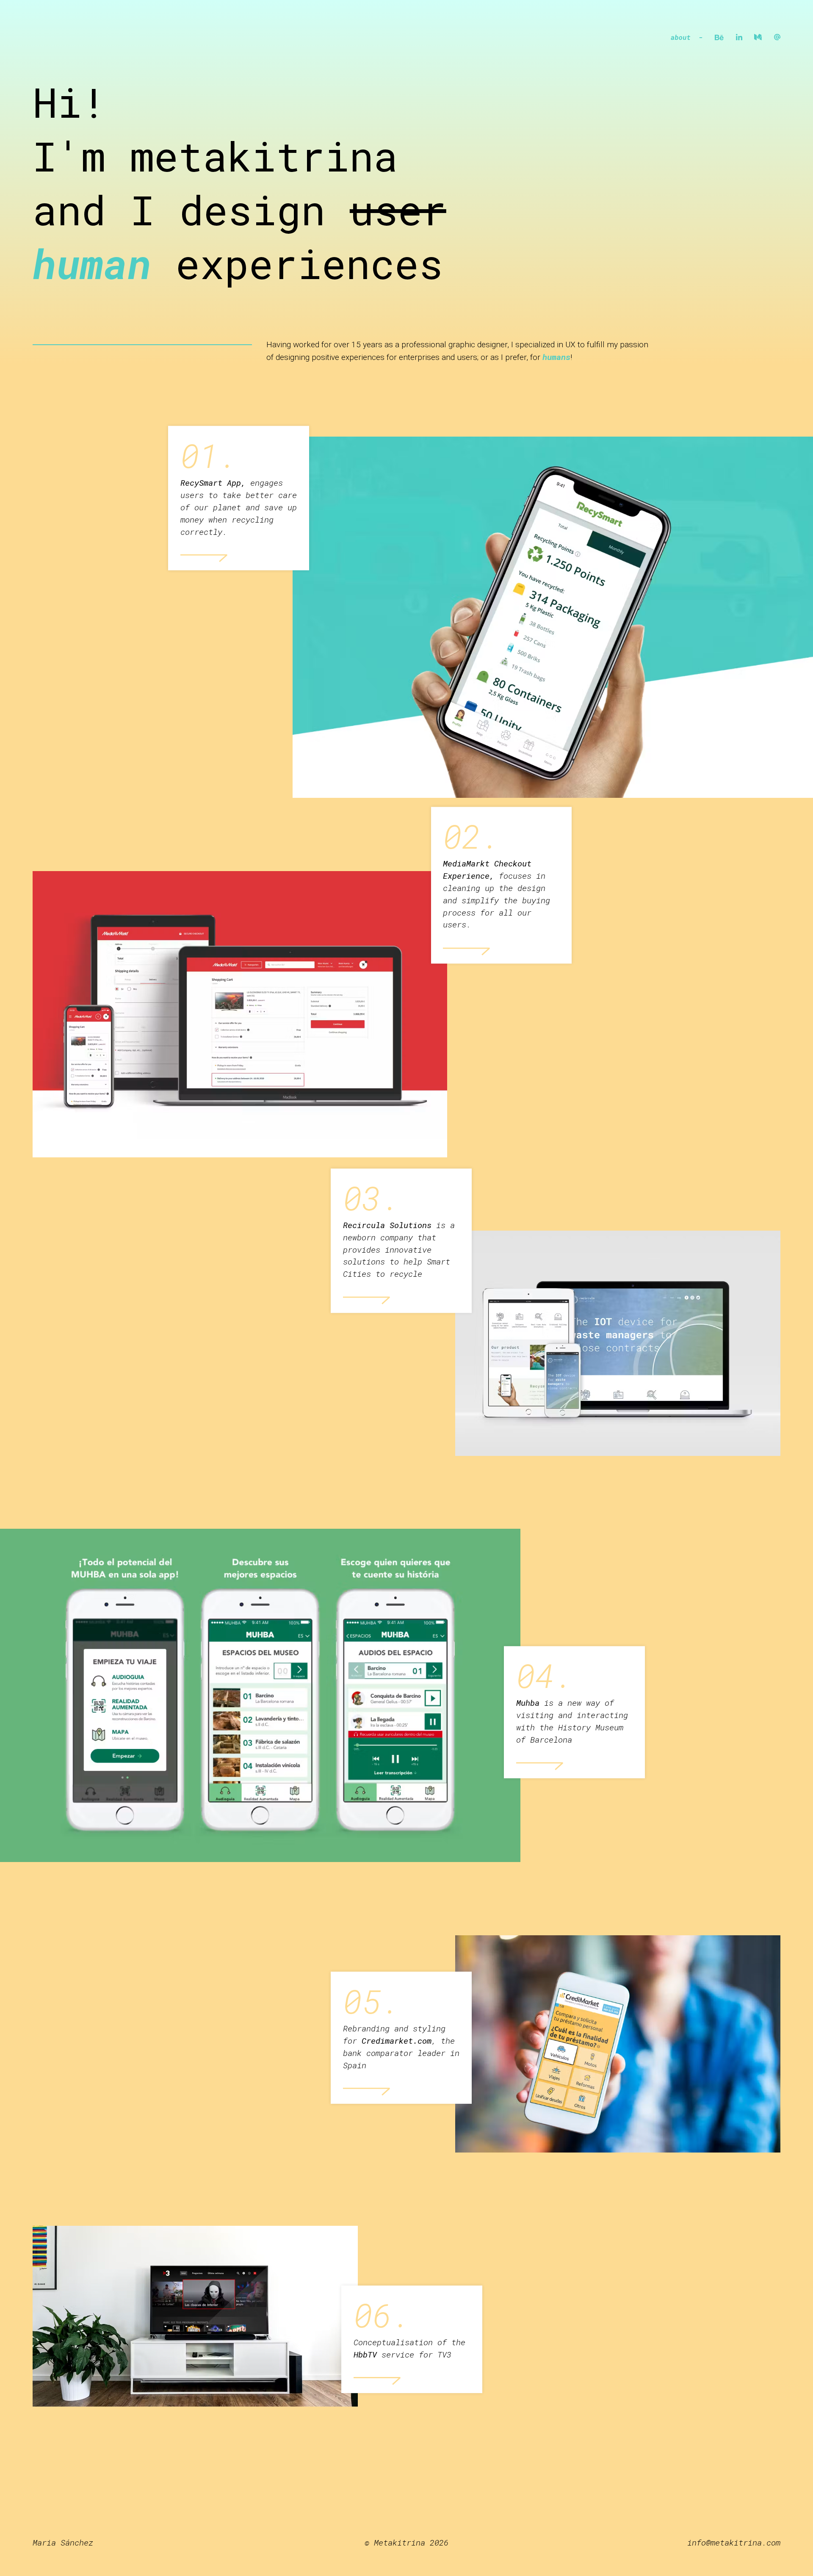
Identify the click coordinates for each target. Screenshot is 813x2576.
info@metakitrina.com (734, 2542)
